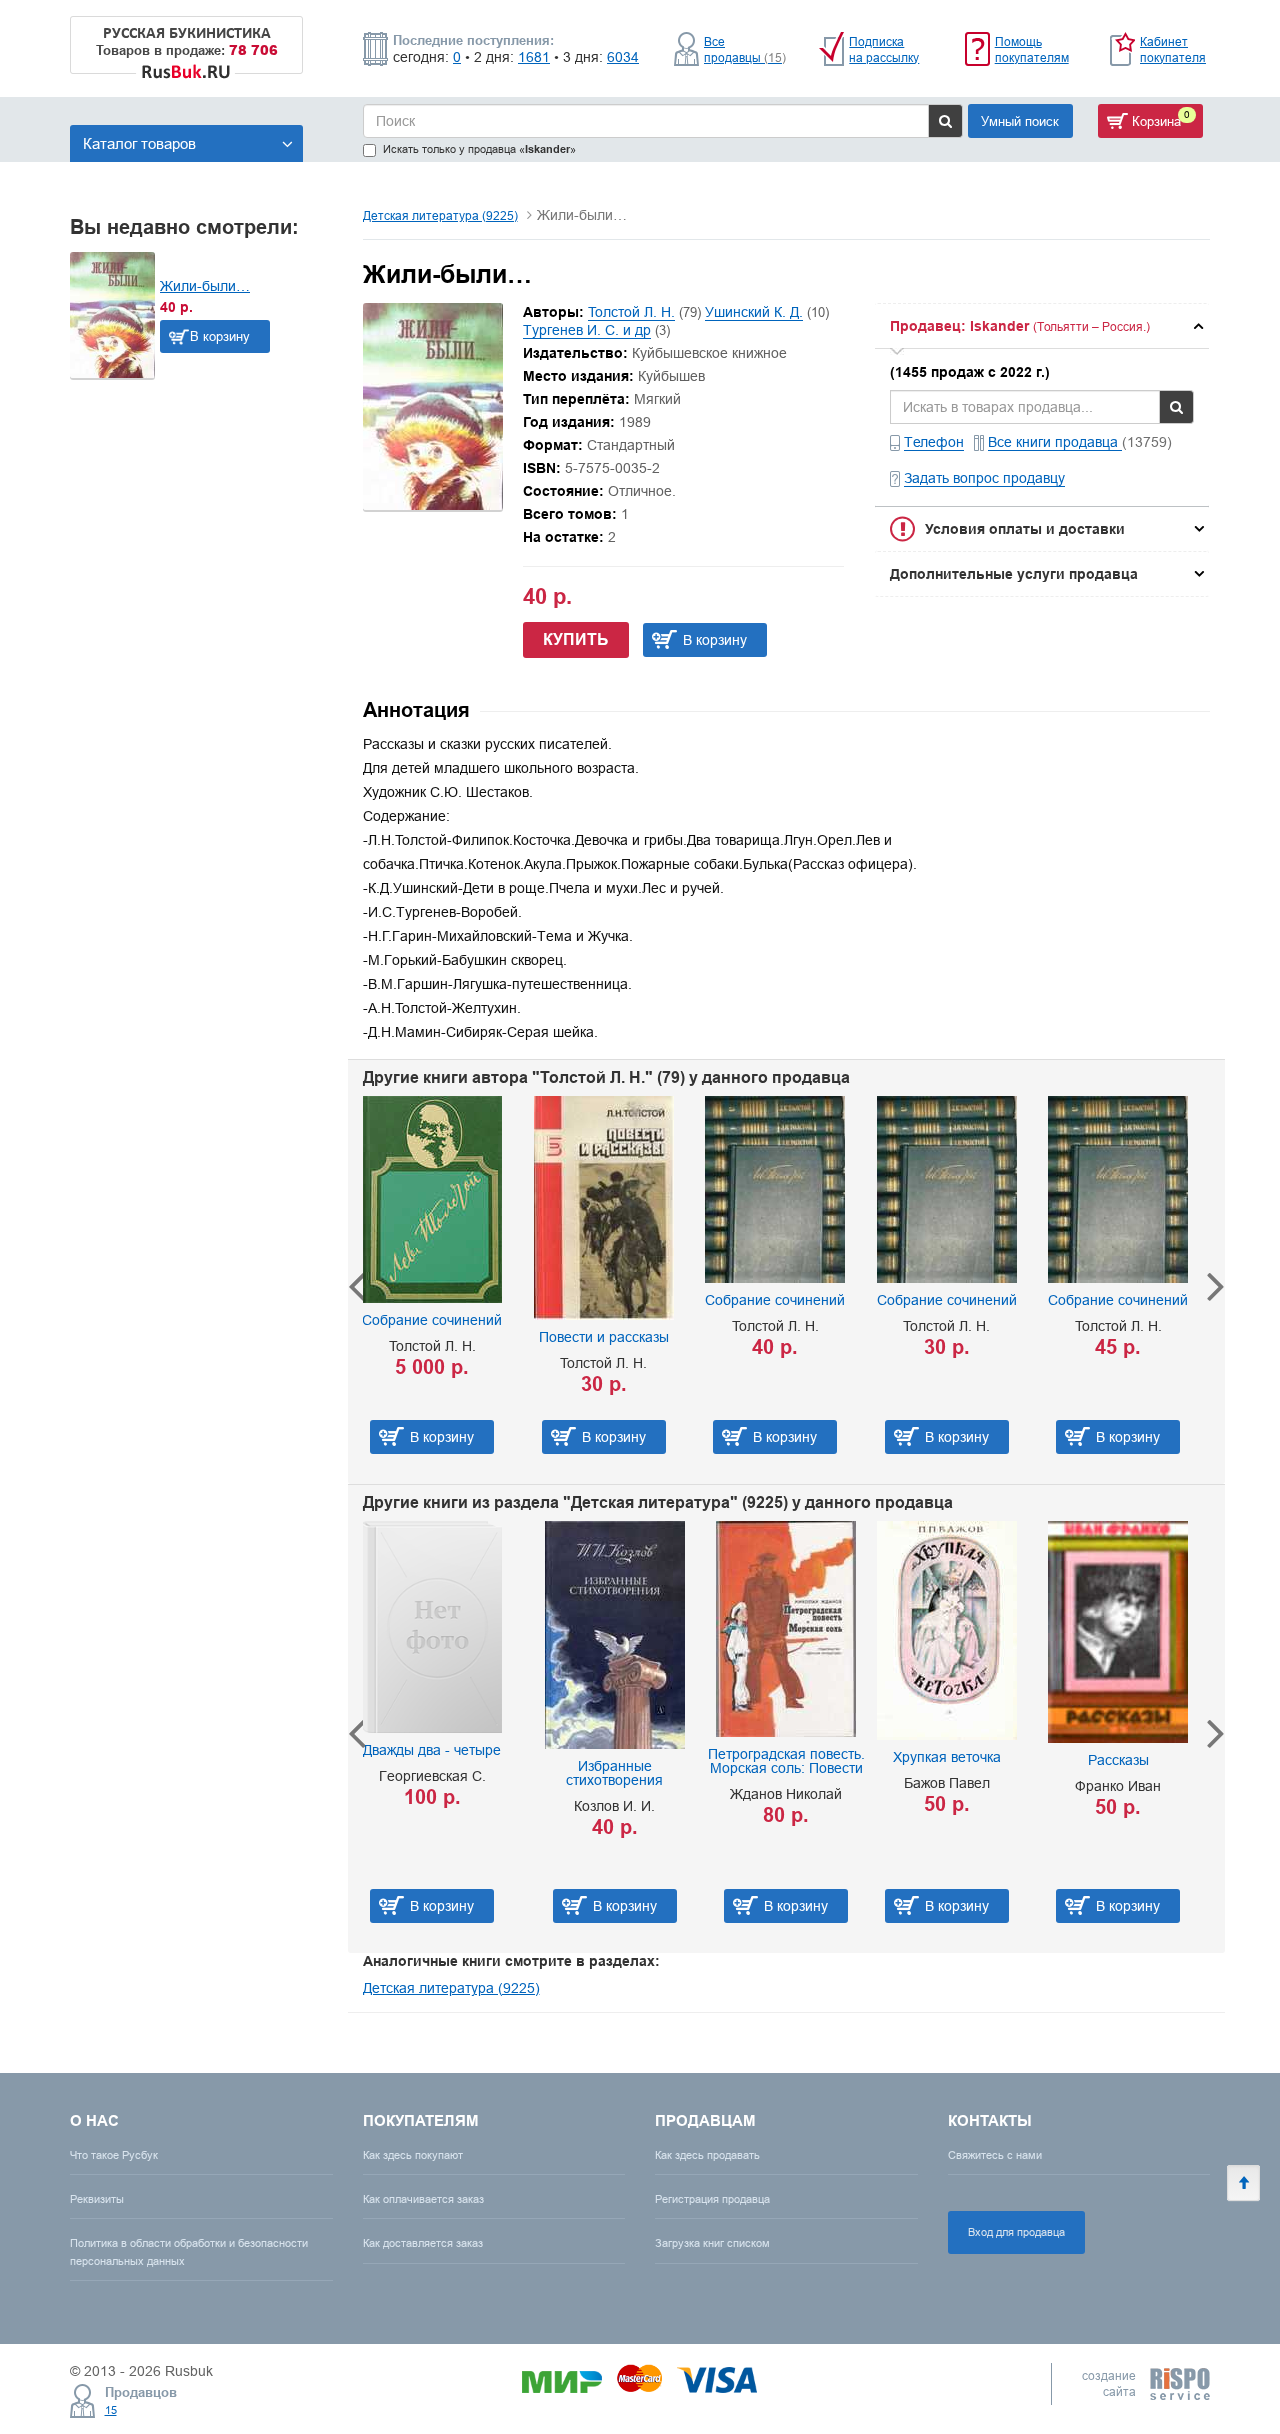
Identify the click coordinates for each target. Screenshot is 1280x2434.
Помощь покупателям (1032, 49)
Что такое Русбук (114, 2155)
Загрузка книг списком (712, 2243)
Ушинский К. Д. (754, 312)
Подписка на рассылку (884, 49)
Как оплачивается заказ (423, 2199)
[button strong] (1042, 326)
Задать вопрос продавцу (984, 478)
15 (111, 2410)
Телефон (934, 442)
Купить (576, 639)
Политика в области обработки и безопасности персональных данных (189, 2251)
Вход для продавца (1016, 2232)
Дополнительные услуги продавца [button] (1014, 574)
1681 (534, 57)
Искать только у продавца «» (479, 149)
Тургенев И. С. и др (587, 330)
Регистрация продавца (712, 2199)
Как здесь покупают (413, 2155)
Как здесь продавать (707, 2155)
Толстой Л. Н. (631, 312)
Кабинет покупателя (1173, 49)
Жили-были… (205, 286)
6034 (623, 57)
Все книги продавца (1055, 442)
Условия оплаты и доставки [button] (1025, 529)
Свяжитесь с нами (995, 2155)
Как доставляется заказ (423, 2243)
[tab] (1042, 326)
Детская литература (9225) (440, 215)
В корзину (220, 336)
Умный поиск (1020, 121)
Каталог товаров (139, 143)
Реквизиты (97, 2199)
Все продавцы (745, 49)
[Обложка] (433, 505)
